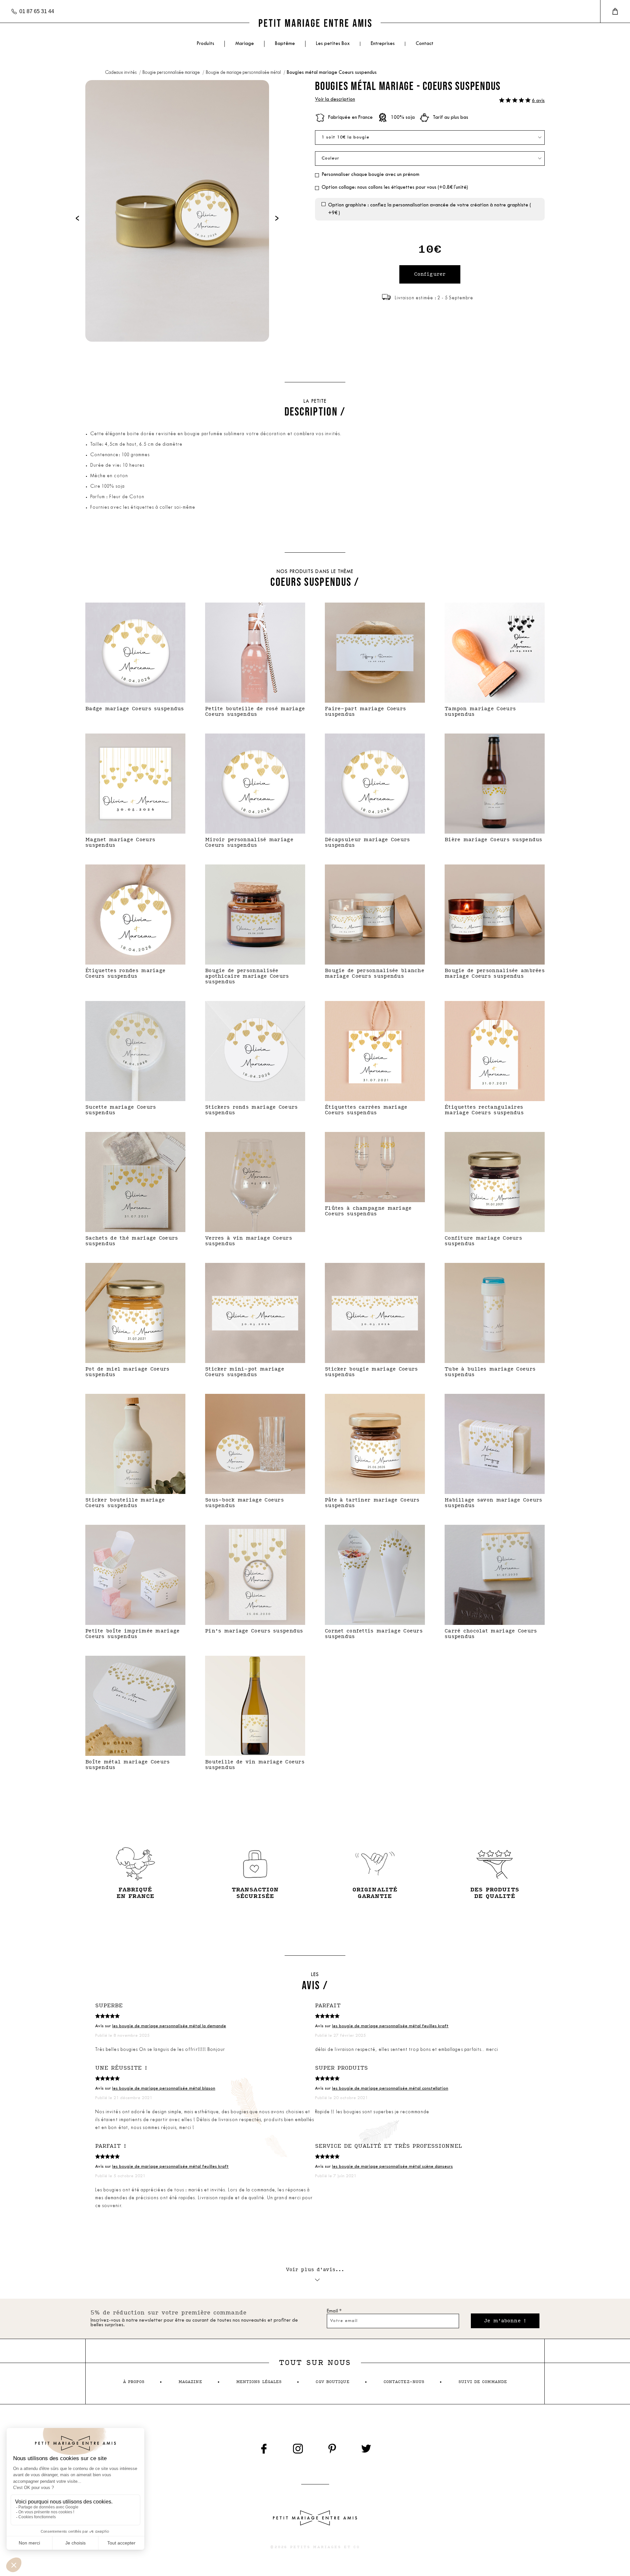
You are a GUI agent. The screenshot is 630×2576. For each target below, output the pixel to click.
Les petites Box (333, 44)
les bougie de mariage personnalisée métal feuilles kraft (390, 2026)
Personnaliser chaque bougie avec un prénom (370, 175)
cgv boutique (332, 2382)
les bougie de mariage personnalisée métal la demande (169, 2026)
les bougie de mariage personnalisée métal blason (164, 2088)
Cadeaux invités (121, 73)
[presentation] (77, 218)
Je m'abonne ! (505, 2321)
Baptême (285, 44)
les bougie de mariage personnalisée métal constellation (390, 2088)
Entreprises (383, 44)
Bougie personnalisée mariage (172, 73)
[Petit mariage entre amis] (315, 23)
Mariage (245, 44)
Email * (334, 2311)
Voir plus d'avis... (315, 2270)
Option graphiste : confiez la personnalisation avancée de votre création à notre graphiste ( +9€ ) (430, 209)
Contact (425, 44)
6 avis (538, 101)
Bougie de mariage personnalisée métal (244, 73)
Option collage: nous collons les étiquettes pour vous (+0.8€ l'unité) (395, 188)
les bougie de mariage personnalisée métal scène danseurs (392, 2167)
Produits (205, 44)
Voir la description (335, 100)
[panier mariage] (615, 11)
